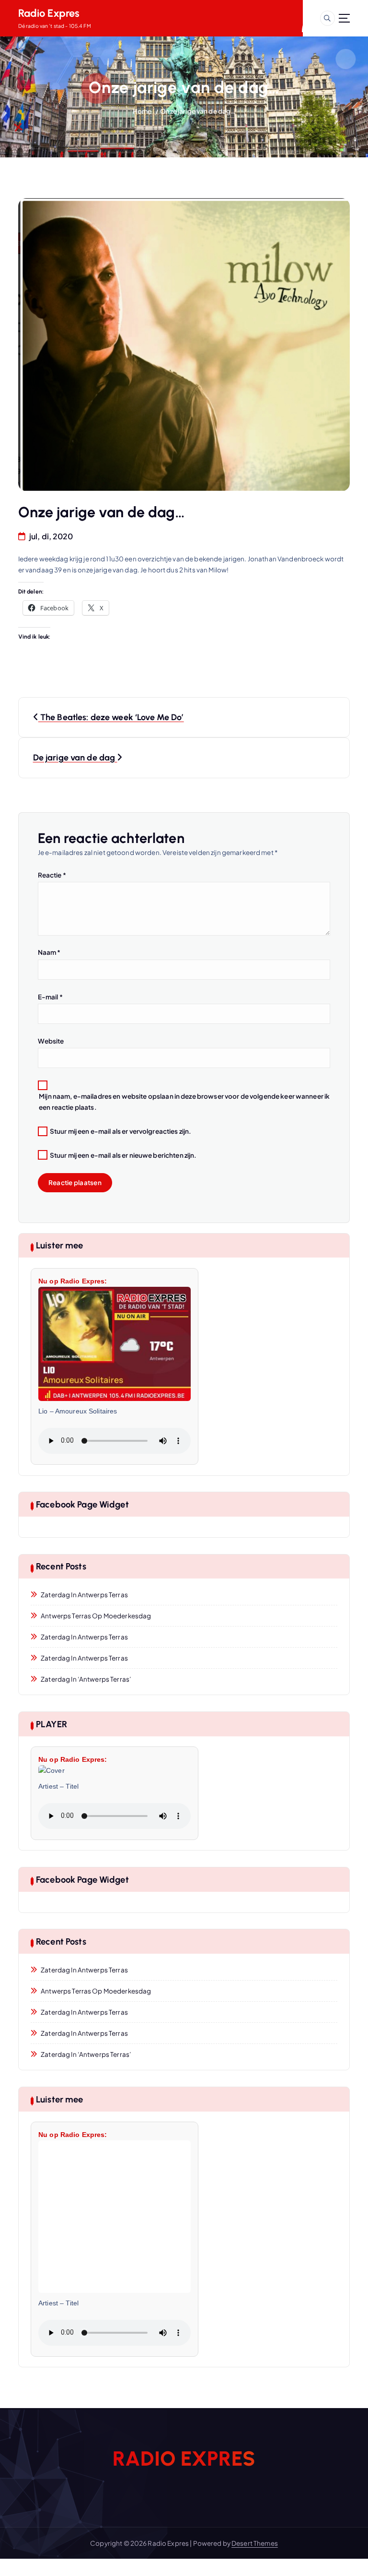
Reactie (52, 875)
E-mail (50, 997)
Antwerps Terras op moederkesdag (96, 1616)
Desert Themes (255, 2543)
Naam (49, 952)
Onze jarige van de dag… (198, 111)
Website (51, 1041)
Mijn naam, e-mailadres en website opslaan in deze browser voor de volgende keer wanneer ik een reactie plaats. (184, 1102)
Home (142, 111)
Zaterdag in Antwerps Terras (84, 1595)
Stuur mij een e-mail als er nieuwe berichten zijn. (123, 1155)
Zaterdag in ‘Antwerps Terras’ (86, 1679)
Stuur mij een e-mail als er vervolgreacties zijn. (121, 1131)
